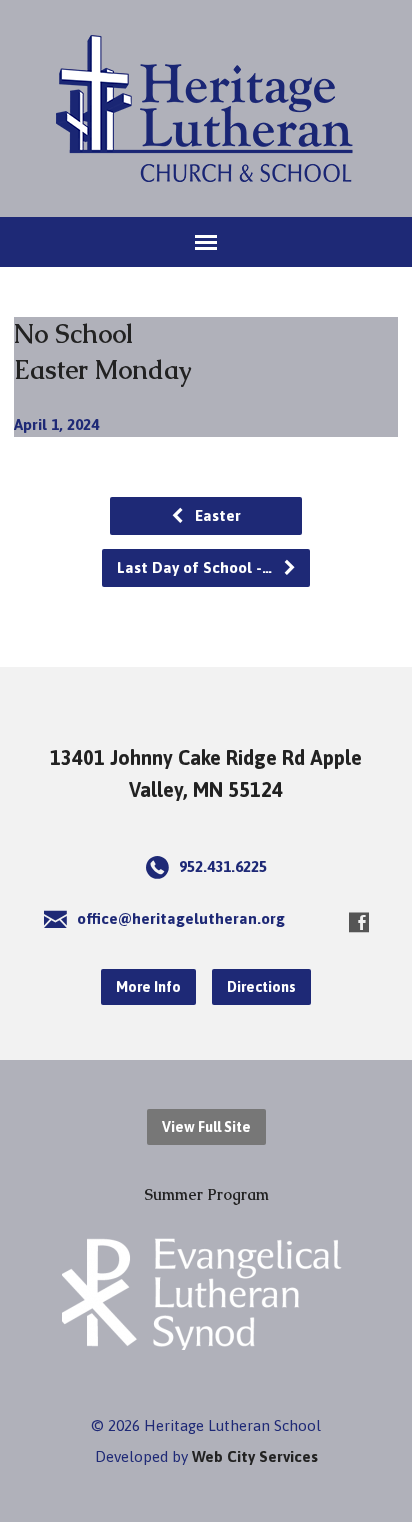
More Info (148, 987)
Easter (216, 515)
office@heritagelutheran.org (181, 918)
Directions (261, 987)
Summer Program (206, 1194)
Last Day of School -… (196, 567)
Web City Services (255, 1456)
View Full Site (206, 1127)
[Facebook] (359, 922)
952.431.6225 (223, 866)
